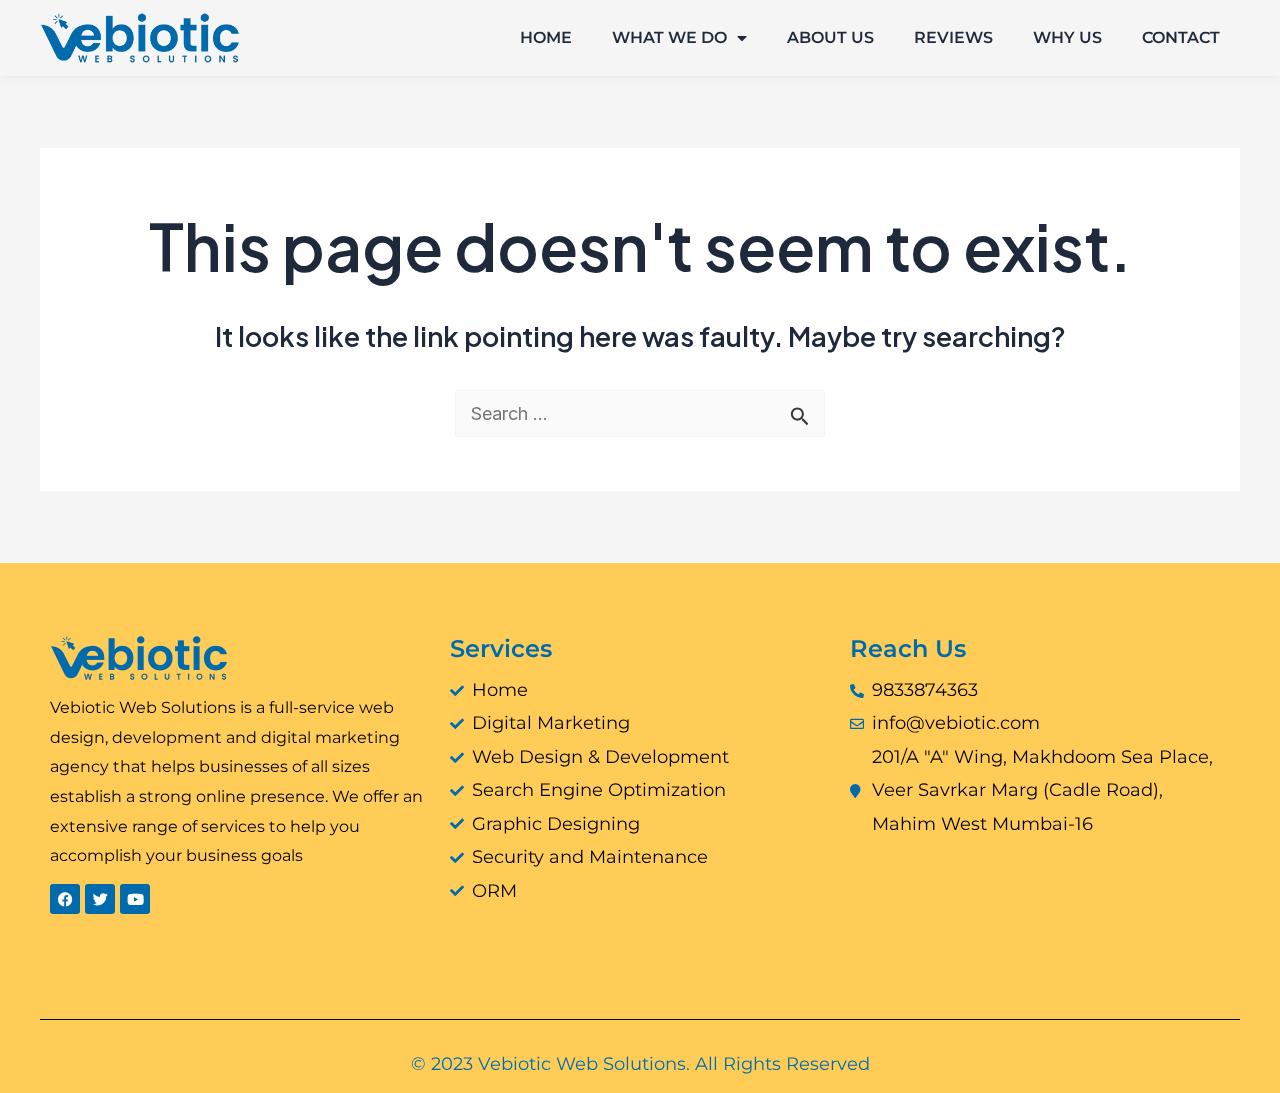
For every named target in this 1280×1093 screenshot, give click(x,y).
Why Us (1067, 37)
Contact (1181, 37)
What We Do (669, 37)
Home (546, 37)
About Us (830, 37)
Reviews (953, 37)
